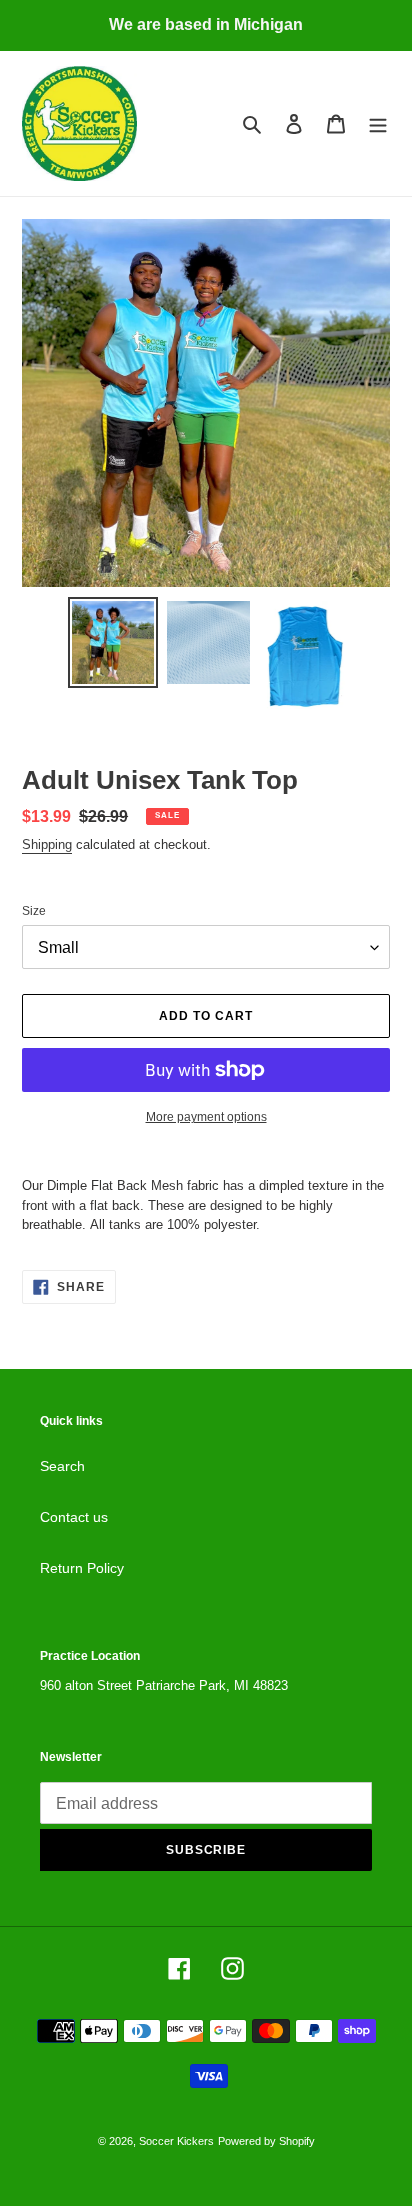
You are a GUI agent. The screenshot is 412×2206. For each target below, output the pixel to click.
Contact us (74, 1517)
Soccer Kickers (176, 2141)
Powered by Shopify (266, 2141)
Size (34, 911)
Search (62, 1466)
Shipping (47, 844)
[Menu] (378, 123)
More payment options (206, 1117)
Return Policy (82, 1568)
